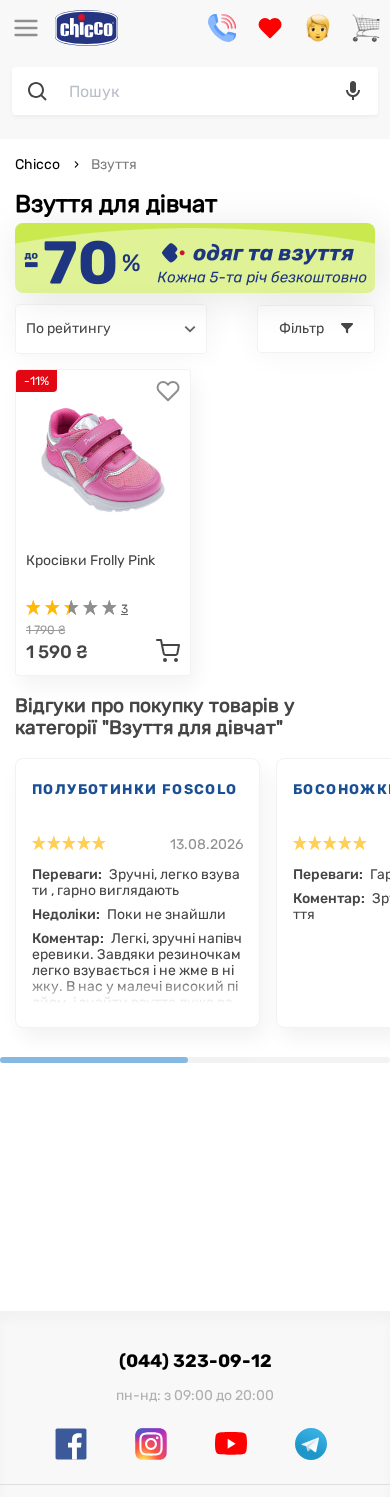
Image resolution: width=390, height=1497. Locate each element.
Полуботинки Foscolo (135, 789)
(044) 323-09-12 (195, 1361)
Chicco (39, 164)
